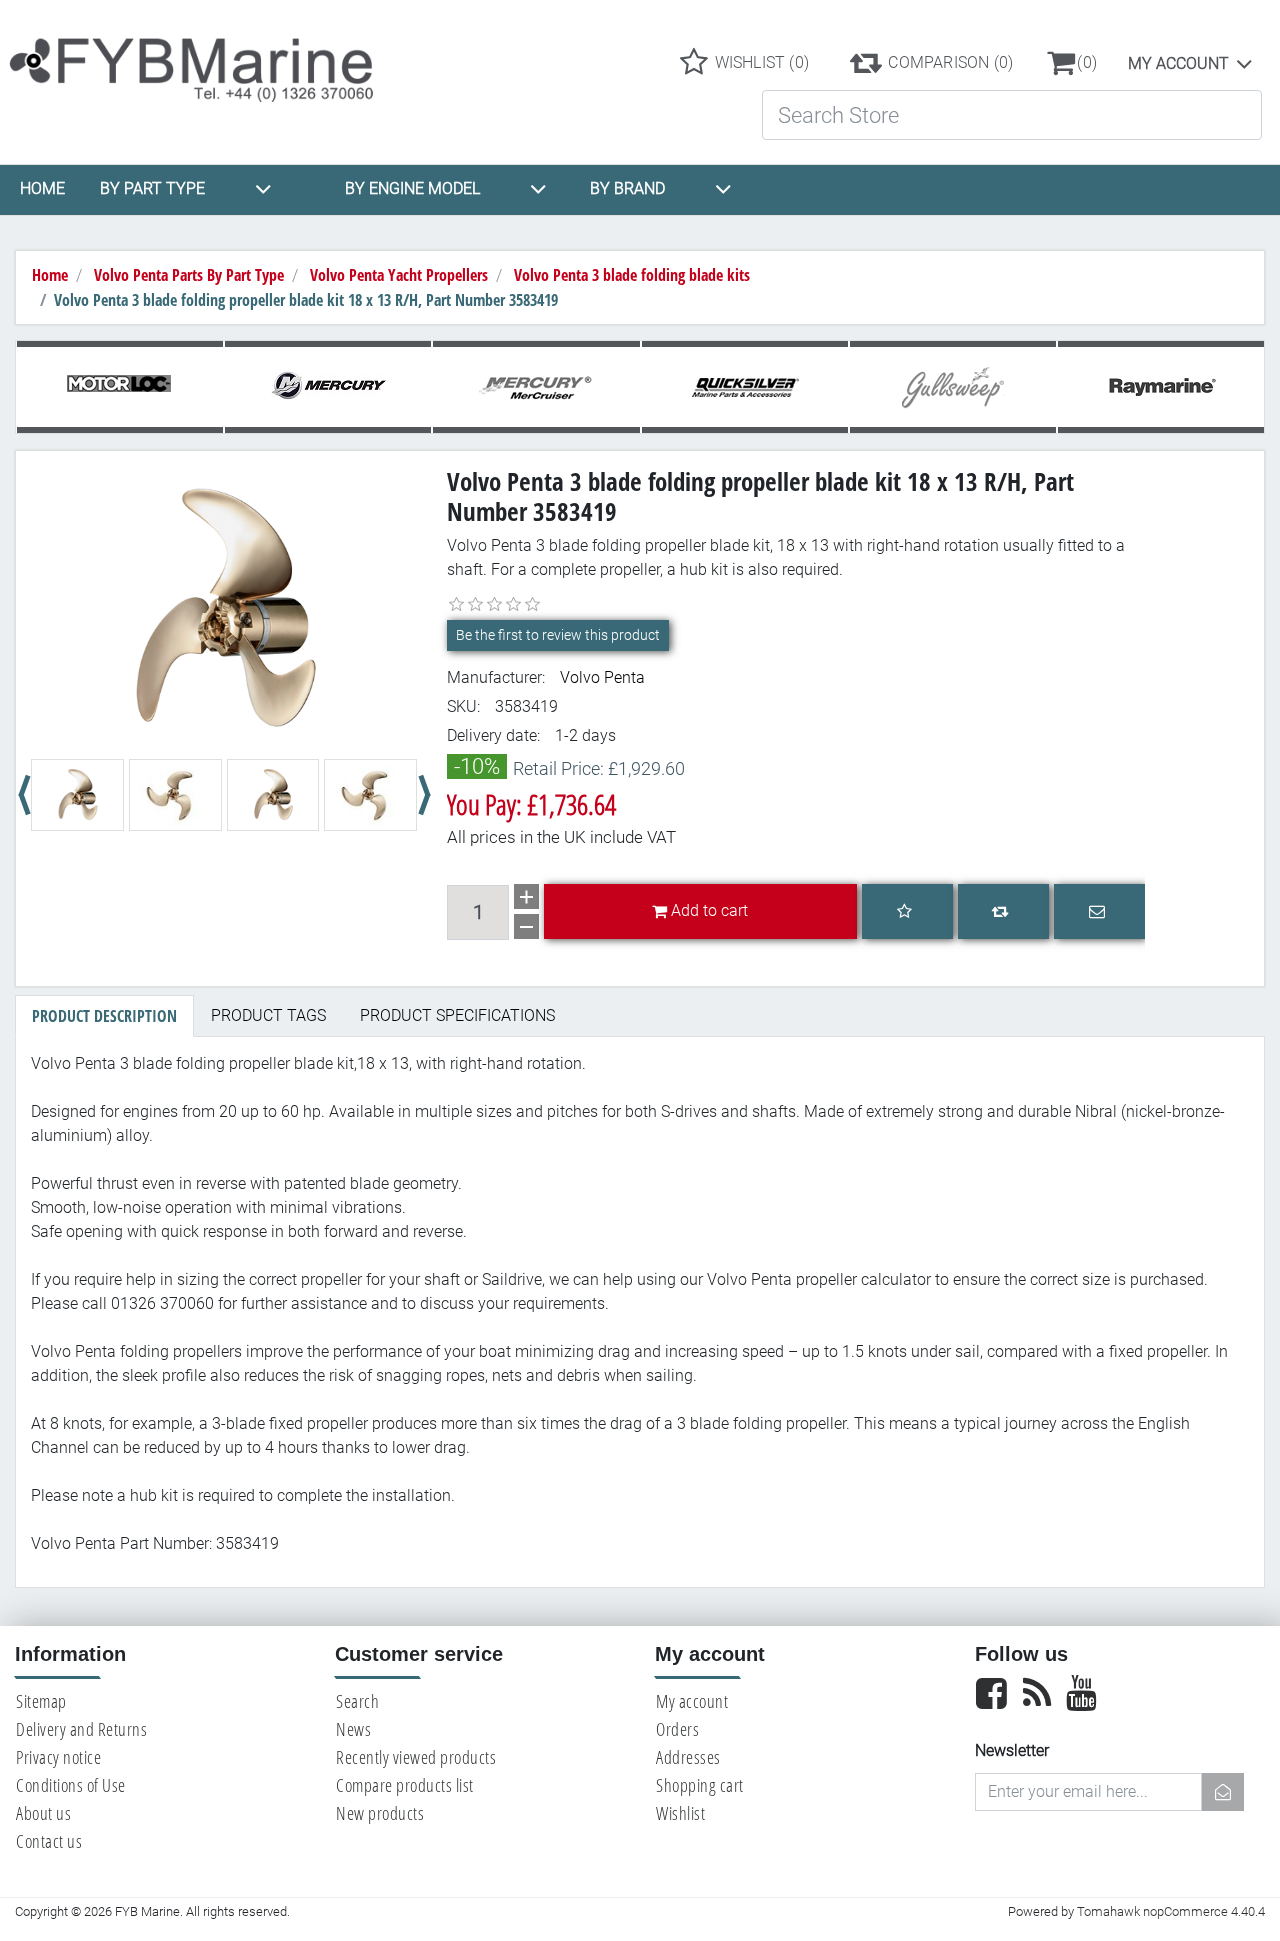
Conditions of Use (71, 1785)
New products (380, 1813)
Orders (677, 1729)
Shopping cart (700, 1785)
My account (1178, 63)
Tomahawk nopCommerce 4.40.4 (1171, 1911)
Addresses (688, 1757)
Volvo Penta (602, 677)
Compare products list (405, 1785)
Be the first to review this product (558, 635)
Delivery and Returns (81, 1729)
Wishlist (680, 1813)
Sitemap (41, 1701)
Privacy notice (58, 1757)
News (353, 1729)
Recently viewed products (416, 1757)
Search (357, 1701)
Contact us (49, 1841)
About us (43, 1813)
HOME (42, 188)
